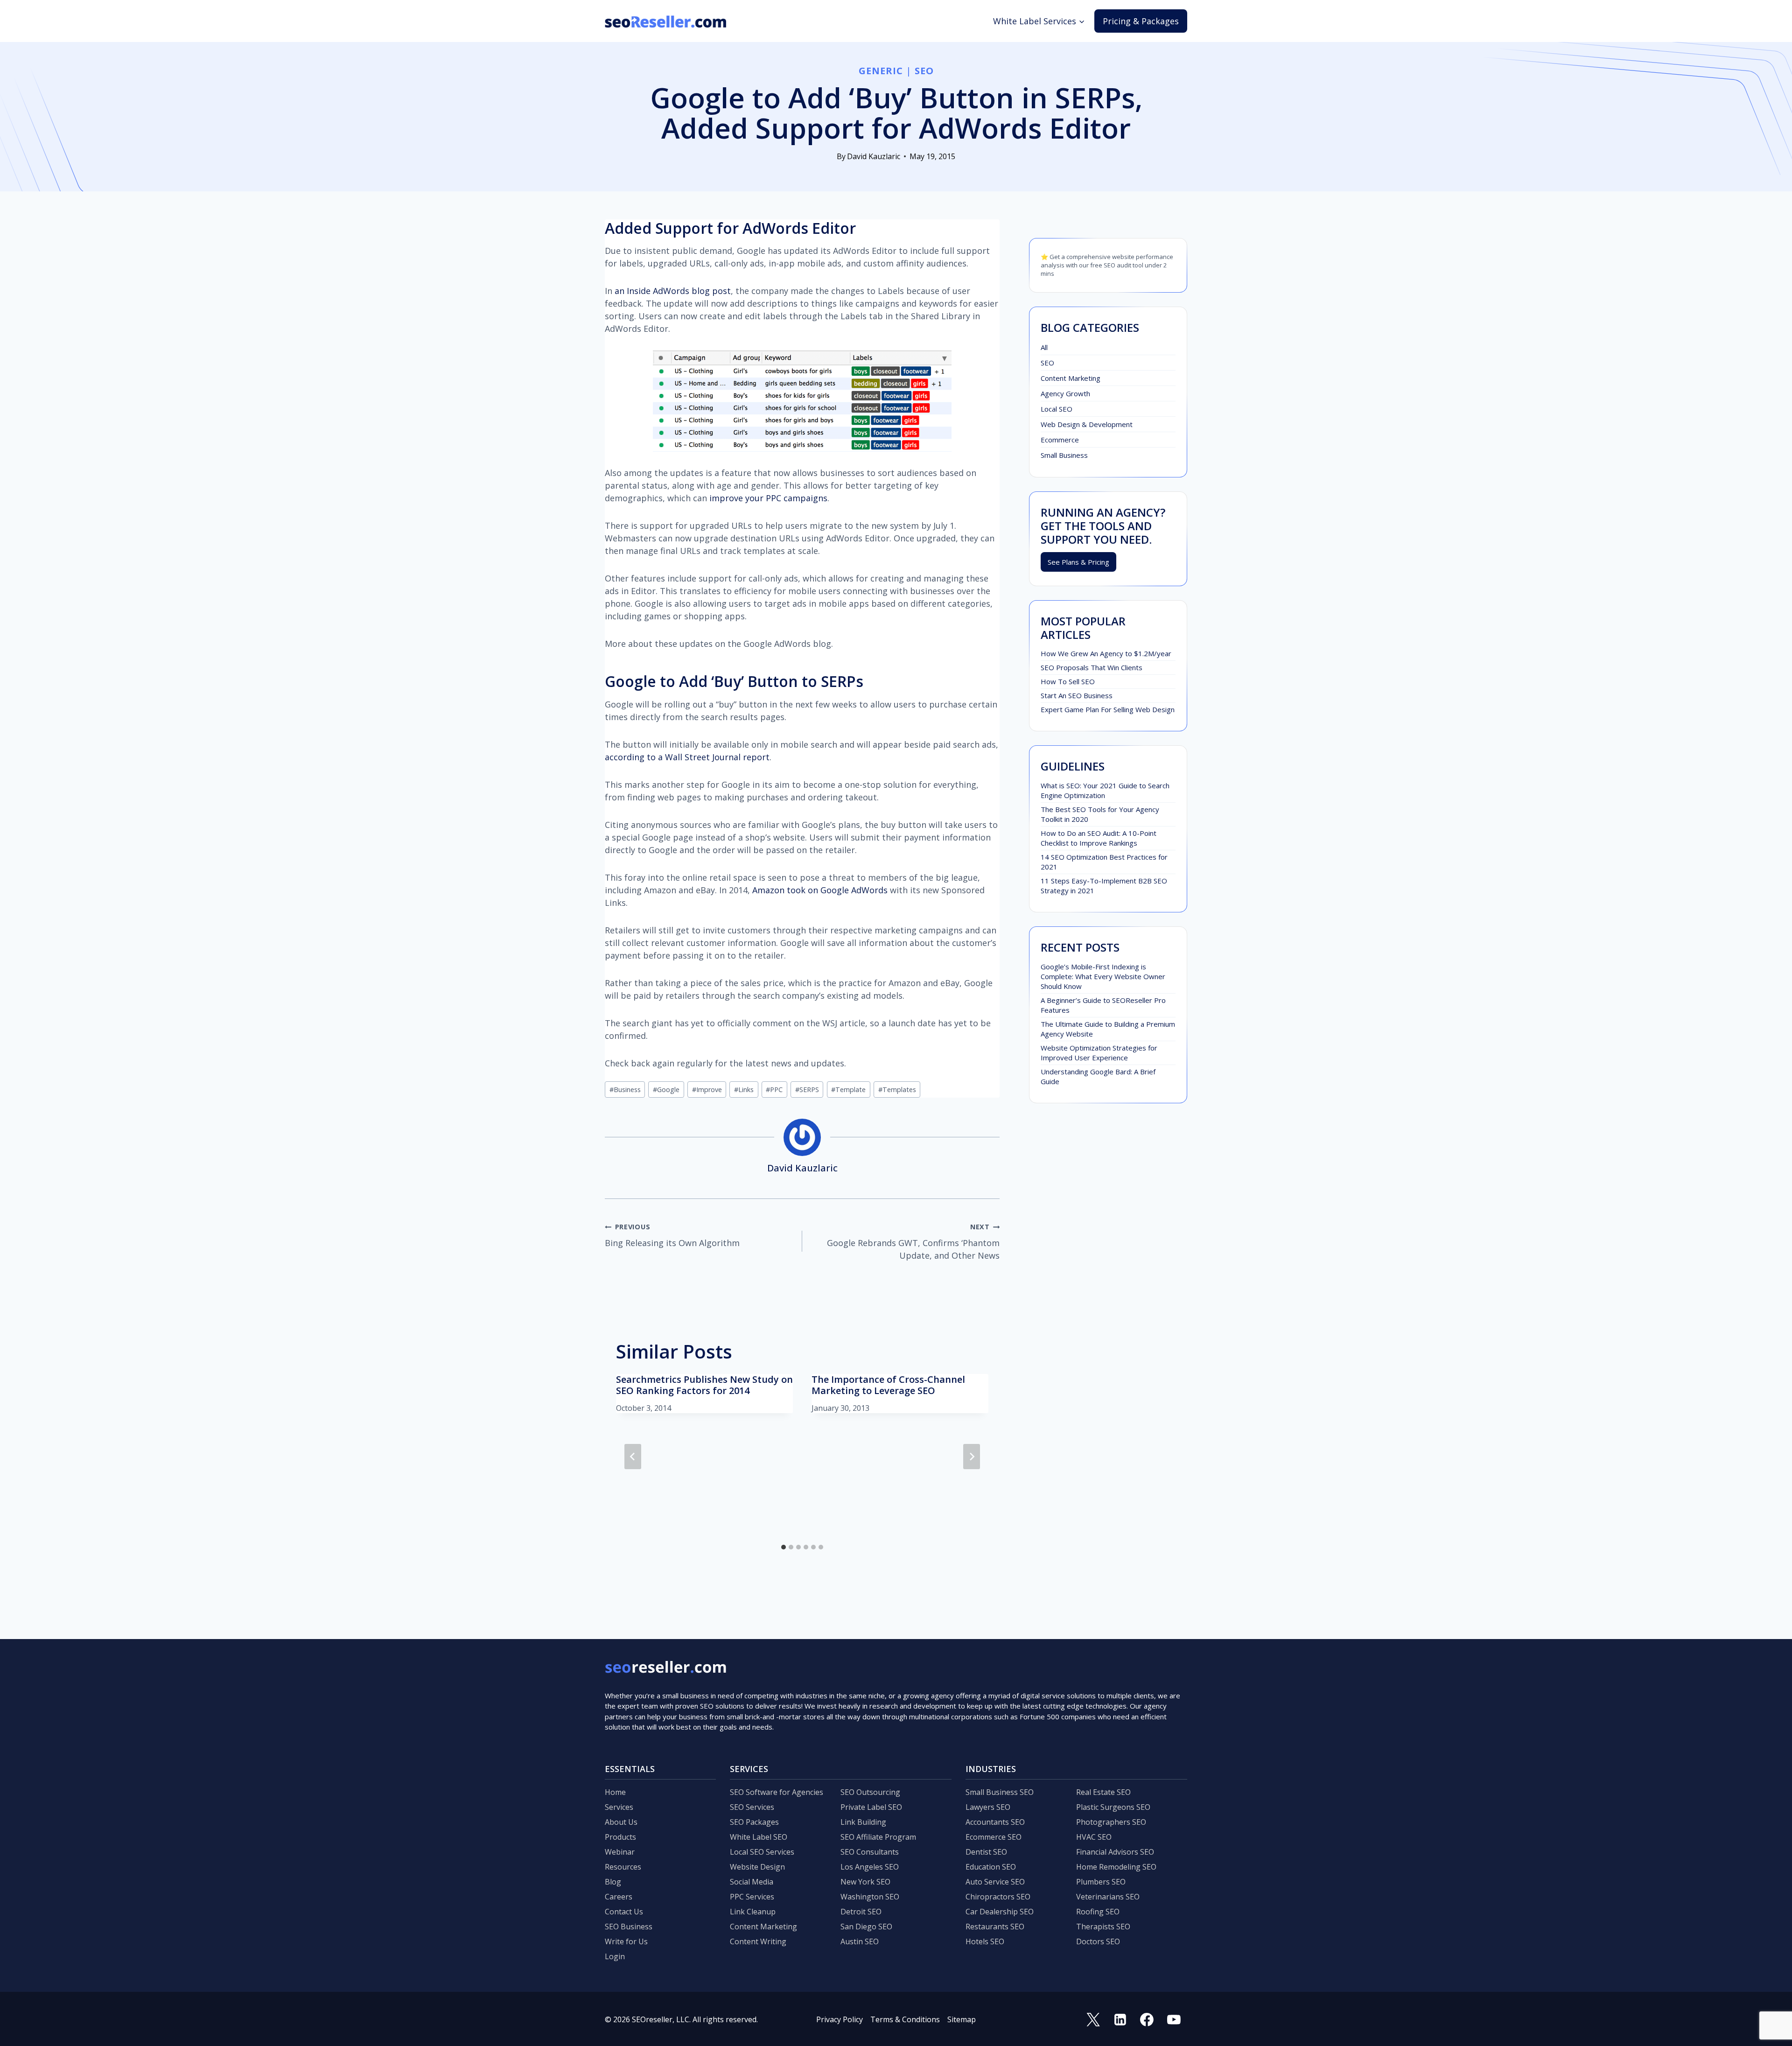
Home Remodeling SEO (1116, 1867)
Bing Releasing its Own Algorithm (672, 1235)
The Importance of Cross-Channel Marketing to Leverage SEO (888, 1385)
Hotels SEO (985, 1941)
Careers (619, 1897)
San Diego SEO (866, 1927)
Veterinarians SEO (1108, 1897)
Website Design (757, 1867)
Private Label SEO (871, 1807)
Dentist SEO (986, 1852)
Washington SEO (870, 1897)
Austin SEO (860, 1941)
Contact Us (624, 1912)
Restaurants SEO (995, 1927)
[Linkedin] (1120, 2019)
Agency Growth (1065, 393)
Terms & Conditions (905, 2019)
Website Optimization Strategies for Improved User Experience (1099, 1053)
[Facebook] (1147, 2019)
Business (625, 1090)
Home (615, 1792)
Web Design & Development (1087, 424)
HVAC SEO (1094, 1837)
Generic (881, 71)
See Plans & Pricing (1078, 562)
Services (619, 1807)
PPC (774, 1090)
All (1044, 347)
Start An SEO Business (1077, 695)
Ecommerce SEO (994, 1837)
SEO (924, 71)
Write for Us (626, 1941)
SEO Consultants (870, 1852)
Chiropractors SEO (998, 1897)
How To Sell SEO (1068, 681)
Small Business (1064, 455)
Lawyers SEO (988, 1807)
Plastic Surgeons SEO (1113, 1807)
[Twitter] (1093, 2019)
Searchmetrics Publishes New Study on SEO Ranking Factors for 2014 (704, 1385)
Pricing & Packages (1141, 21)
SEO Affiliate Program (878, 1837)
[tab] (784, 1547)
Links (744, 1090)
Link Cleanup (753, 1912)
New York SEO (865, 1882)
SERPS (807, 1090)
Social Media (752, 1882)
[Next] (972, 1457)
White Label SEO (759, 1837)
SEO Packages (754, 1822)
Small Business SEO (1000, 1792)
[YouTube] (1174, 2019)
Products (620, 1837)
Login (615, 1956)
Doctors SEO (1098, 1941)
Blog (613, 1882)
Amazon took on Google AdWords (820, 890)
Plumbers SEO (1101, 1882)
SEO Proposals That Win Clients (1092, 667)
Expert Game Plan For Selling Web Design (1108, 709)
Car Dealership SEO (1000, 1912)
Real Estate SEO (1103, 1792)
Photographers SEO (1111, 1822)
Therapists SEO (1103, 1927)
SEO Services (752, 1807)
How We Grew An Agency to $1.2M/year (1106, 653)
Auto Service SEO (995, 1882)
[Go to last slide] (633, 1457)
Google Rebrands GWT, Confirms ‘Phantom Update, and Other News (913, 1242)
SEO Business (629, 1927)
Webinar (620, 1852)
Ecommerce (1060, 440)
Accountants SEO (995, 1822)
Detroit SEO (861, 1912)
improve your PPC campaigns (768, 498)
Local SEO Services (762, 1852)
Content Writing (758, 1941)
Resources (623, 1867)
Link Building (863, 1822)
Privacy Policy (840, 2019)
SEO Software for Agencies (777, 1792)
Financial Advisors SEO (1115, 1852)
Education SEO (991, 1867)
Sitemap (962, 2019)
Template (848, 1090)
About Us (621, 1822)
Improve (707, 1090)
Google (666, 1090)
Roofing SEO (1098, 1912)
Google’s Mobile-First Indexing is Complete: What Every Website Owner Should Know (1103, 976)
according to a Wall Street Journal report (687, 757)
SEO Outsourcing (870, 1792)
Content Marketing (1071, 378)
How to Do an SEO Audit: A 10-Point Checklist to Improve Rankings (1099, 838)
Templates (897, 1090)
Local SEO (1057, 409)
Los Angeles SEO (870, 1867)
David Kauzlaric (874, 156)
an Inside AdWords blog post (673, 291)
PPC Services (752, 1897)
